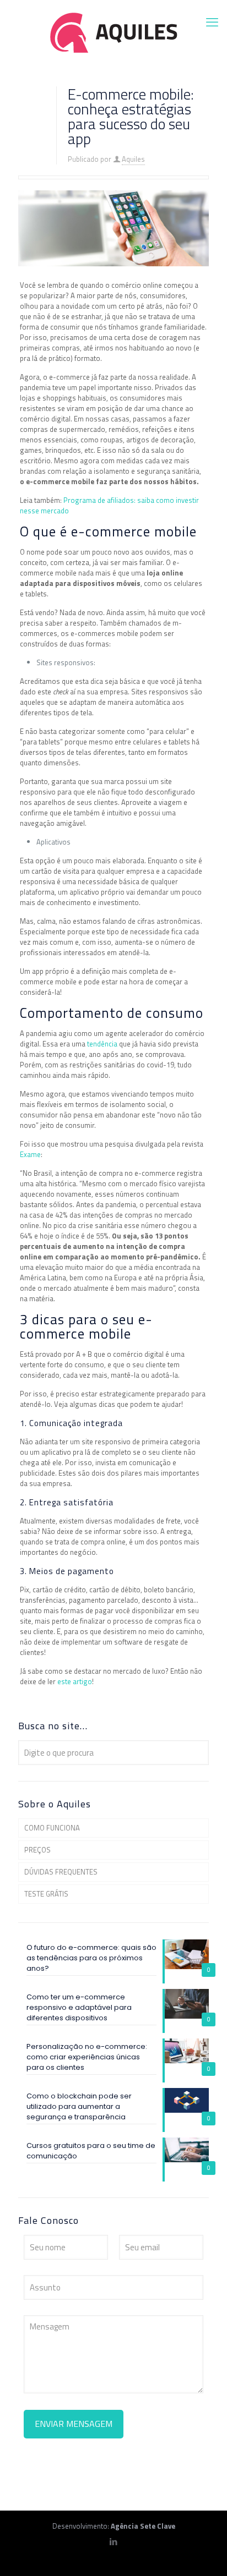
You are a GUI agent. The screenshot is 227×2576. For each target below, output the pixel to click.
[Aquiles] (113, 32)
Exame (30, 1154)
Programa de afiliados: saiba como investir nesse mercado (109, 505)
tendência (103, 1044)
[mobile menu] (212, 22)
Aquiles (133, 159)
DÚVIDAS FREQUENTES (61, 1872)
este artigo (75, 1681)
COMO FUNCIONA (52, 1828)
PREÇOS (37, 1850)
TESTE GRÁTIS (46, 1894)
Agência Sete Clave (143, 2526)
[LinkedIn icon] (114, 2542)
